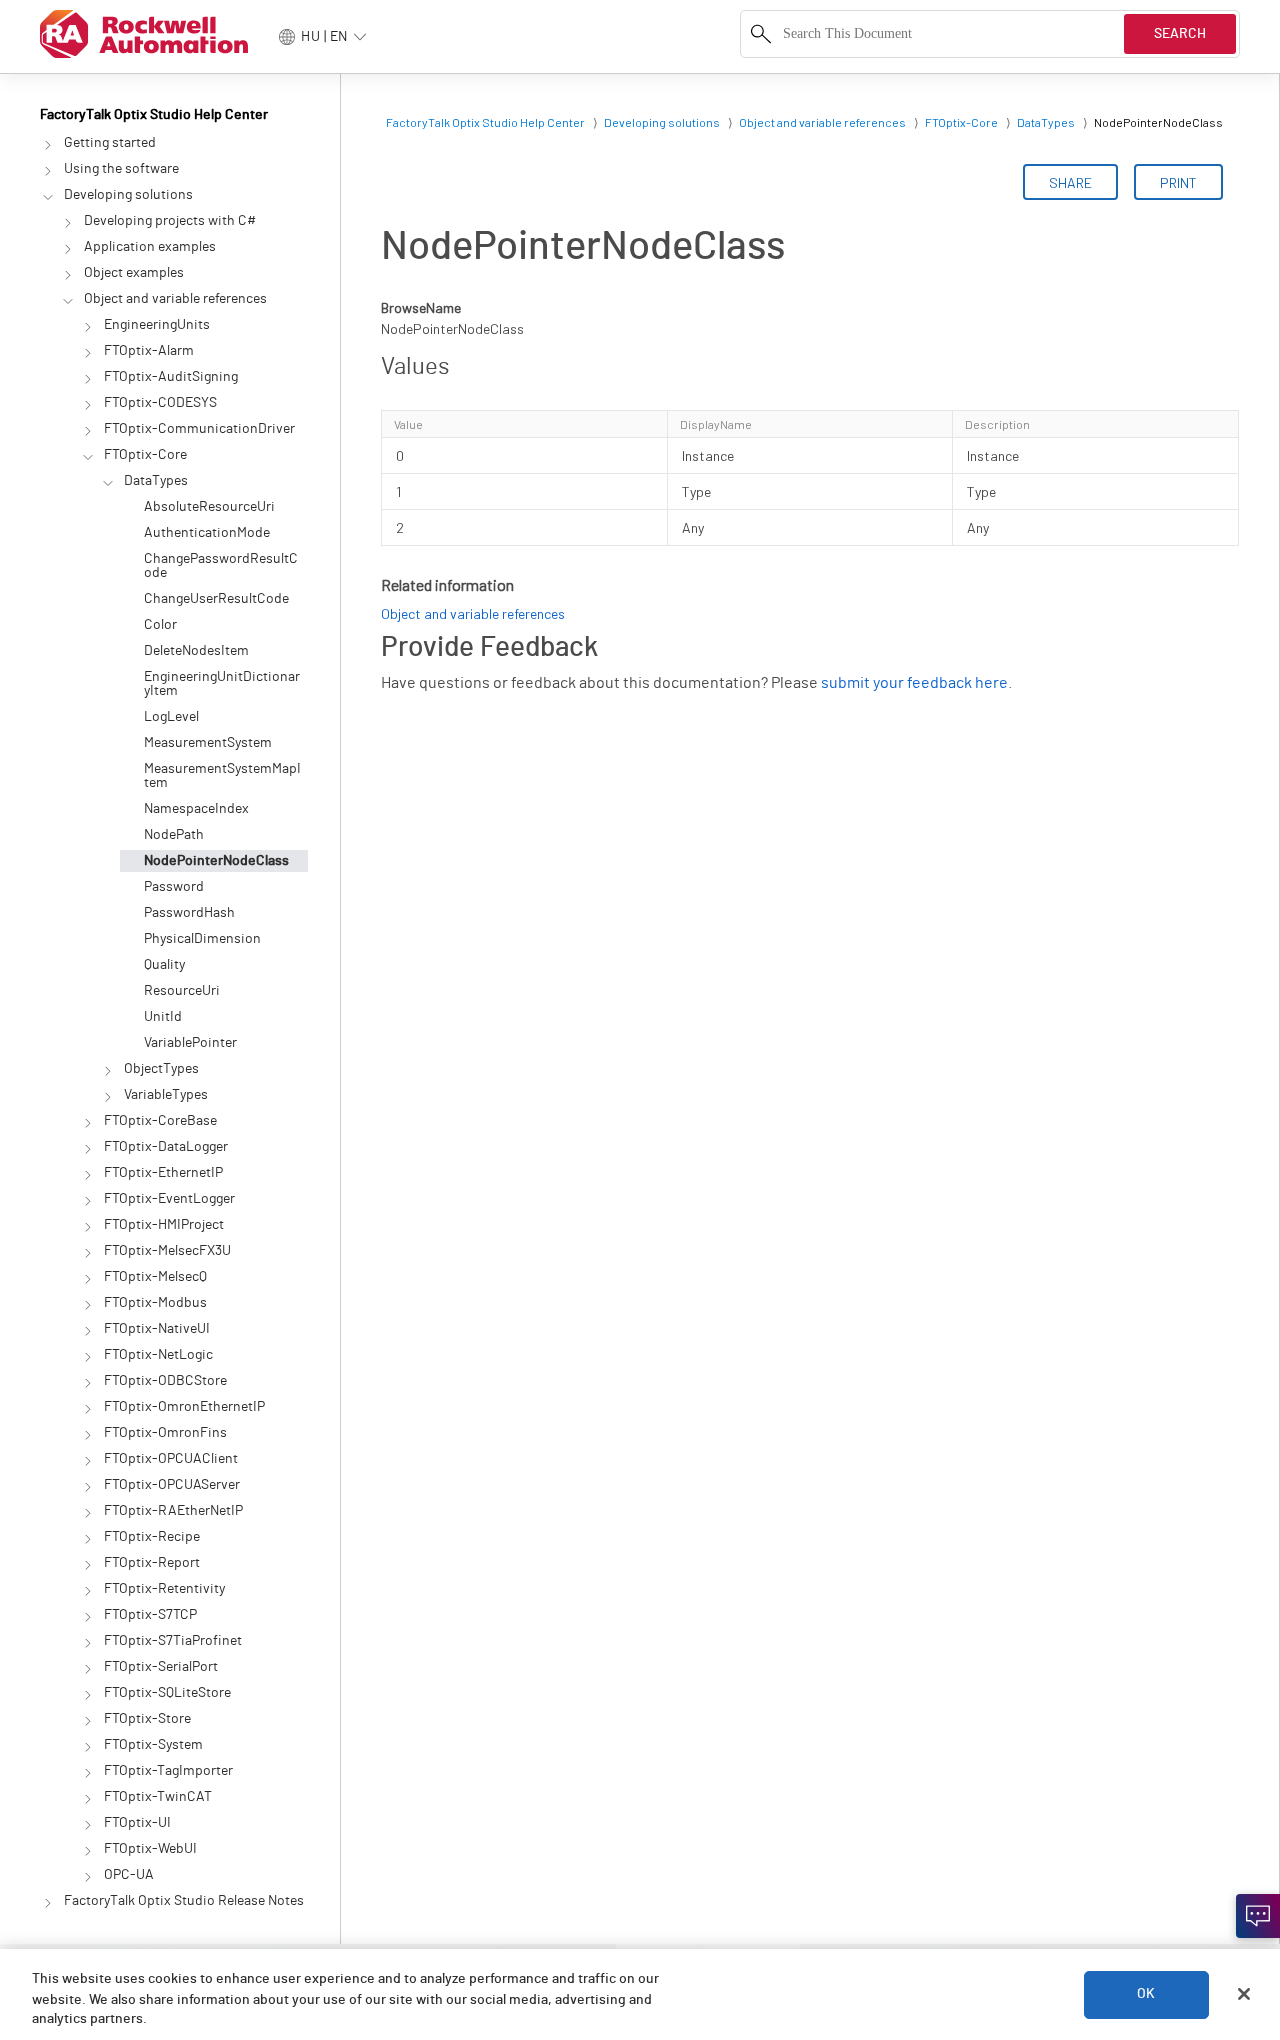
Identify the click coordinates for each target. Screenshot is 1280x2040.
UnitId (163, 1017)
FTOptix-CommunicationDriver (199, 429)
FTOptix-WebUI (150, 1849)
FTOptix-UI (137, 1823)
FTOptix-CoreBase (160, 1121)
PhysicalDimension (202, 939)
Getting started (110, 143)
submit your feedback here (914, 683)
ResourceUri (182, 991)
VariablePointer (190, 1043)
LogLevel (171, 717)
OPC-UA (129, 1875)
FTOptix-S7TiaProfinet (173, 1641)
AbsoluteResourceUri (209, 507)
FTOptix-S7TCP (150, 1615)
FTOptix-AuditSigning (171, 377)
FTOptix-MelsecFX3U (167, 1251)
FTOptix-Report (152, 1563)
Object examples (134, 273)
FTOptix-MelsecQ (155, 1277)
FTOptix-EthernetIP (163, 1173)
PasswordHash (189, 913)
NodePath (174, 835)
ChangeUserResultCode (216, 599)
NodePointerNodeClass (216, 861)
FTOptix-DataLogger (166, 1147)
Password (174, 887)
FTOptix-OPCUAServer (172, 1485)
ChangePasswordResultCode (221, 566)
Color (160, 625)
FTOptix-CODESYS (160, 403)
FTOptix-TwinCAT (158, 1797)
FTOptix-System (153, 1745)
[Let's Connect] (1258, 1916)
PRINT (1178, 182)
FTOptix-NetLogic (158, 1355)
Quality (164, 965)
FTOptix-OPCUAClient (171, 1459)
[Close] (1244, 1994)
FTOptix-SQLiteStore (167, 1693)
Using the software (121, 169)
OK (1146, 1994)
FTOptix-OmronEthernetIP (184, 1407)
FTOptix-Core (145, 455)
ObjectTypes (161, 1069)
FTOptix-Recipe (152, 1537)
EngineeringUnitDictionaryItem (222, 684)
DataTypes (156, 481)
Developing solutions (128, 195)
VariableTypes (166, 1095)
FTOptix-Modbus (155, 1303)
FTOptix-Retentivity (164, 1589)
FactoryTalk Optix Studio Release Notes (184, 1901)
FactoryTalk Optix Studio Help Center (154, 115)
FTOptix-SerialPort (161, 1667)
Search (1180, 34)
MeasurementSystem (208, 743)
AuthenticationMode (207, 533)
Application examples (150, 247)
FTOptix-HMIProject (164, 1225)
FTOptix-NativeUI (157, 1329)
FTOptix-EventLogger (169, 1199)
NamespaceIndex (196, 809)
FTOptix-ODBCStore (165, 1381)
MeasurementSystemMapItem (222, 776)
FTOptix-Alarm (149, 351)
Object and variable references (175, 299)
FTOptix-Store (147, 1719)
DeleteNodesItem (196, 651)
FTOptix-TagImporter (168, 1771)
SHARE (1070, 182)
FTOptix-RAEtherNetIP (173, 1511)
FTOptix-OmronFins (165, 1433)
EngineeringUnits (157, 325)
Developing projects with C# (170, 221)
